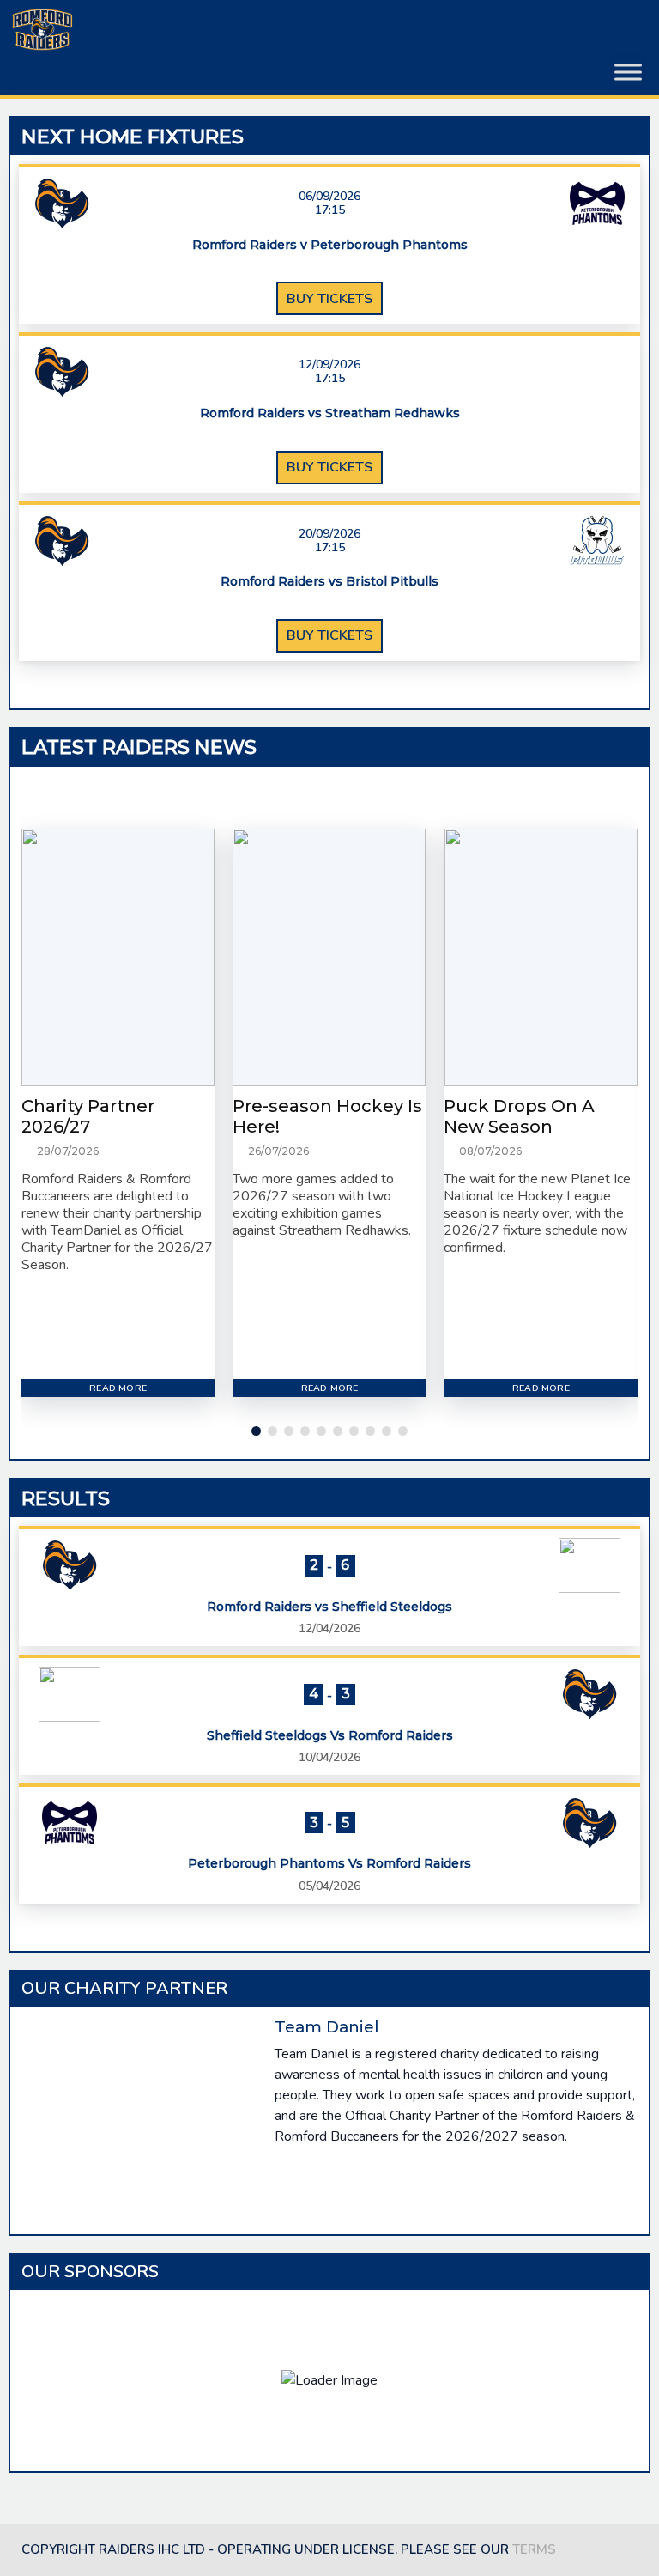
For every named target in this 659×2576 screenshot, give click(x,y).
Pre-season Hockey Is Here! (327, 1116)
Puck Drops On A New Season (519, 1116)
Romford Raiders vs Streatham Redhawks (330, 413)
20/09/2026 (329, 534)
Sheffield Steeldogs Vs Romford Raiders (330, 1736)
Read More (118, 1388)
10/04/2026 (329, 1757)
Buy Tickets (329, 299)
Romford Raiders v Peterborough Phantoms (330, 245)
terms (534, 2549)
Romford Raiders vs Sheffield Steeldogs (329, 1607)
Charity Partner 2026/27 (88, 1116)
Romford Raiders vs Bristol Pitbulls (329, 582)
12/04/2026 (329, 1628)
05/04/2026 (329, 1886)
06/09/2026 (329, 197)
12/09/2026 (329, 365)
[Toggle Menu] (628, 72)
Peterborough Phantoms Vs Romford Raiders (329, 1864)
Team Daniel (326, 2027)
